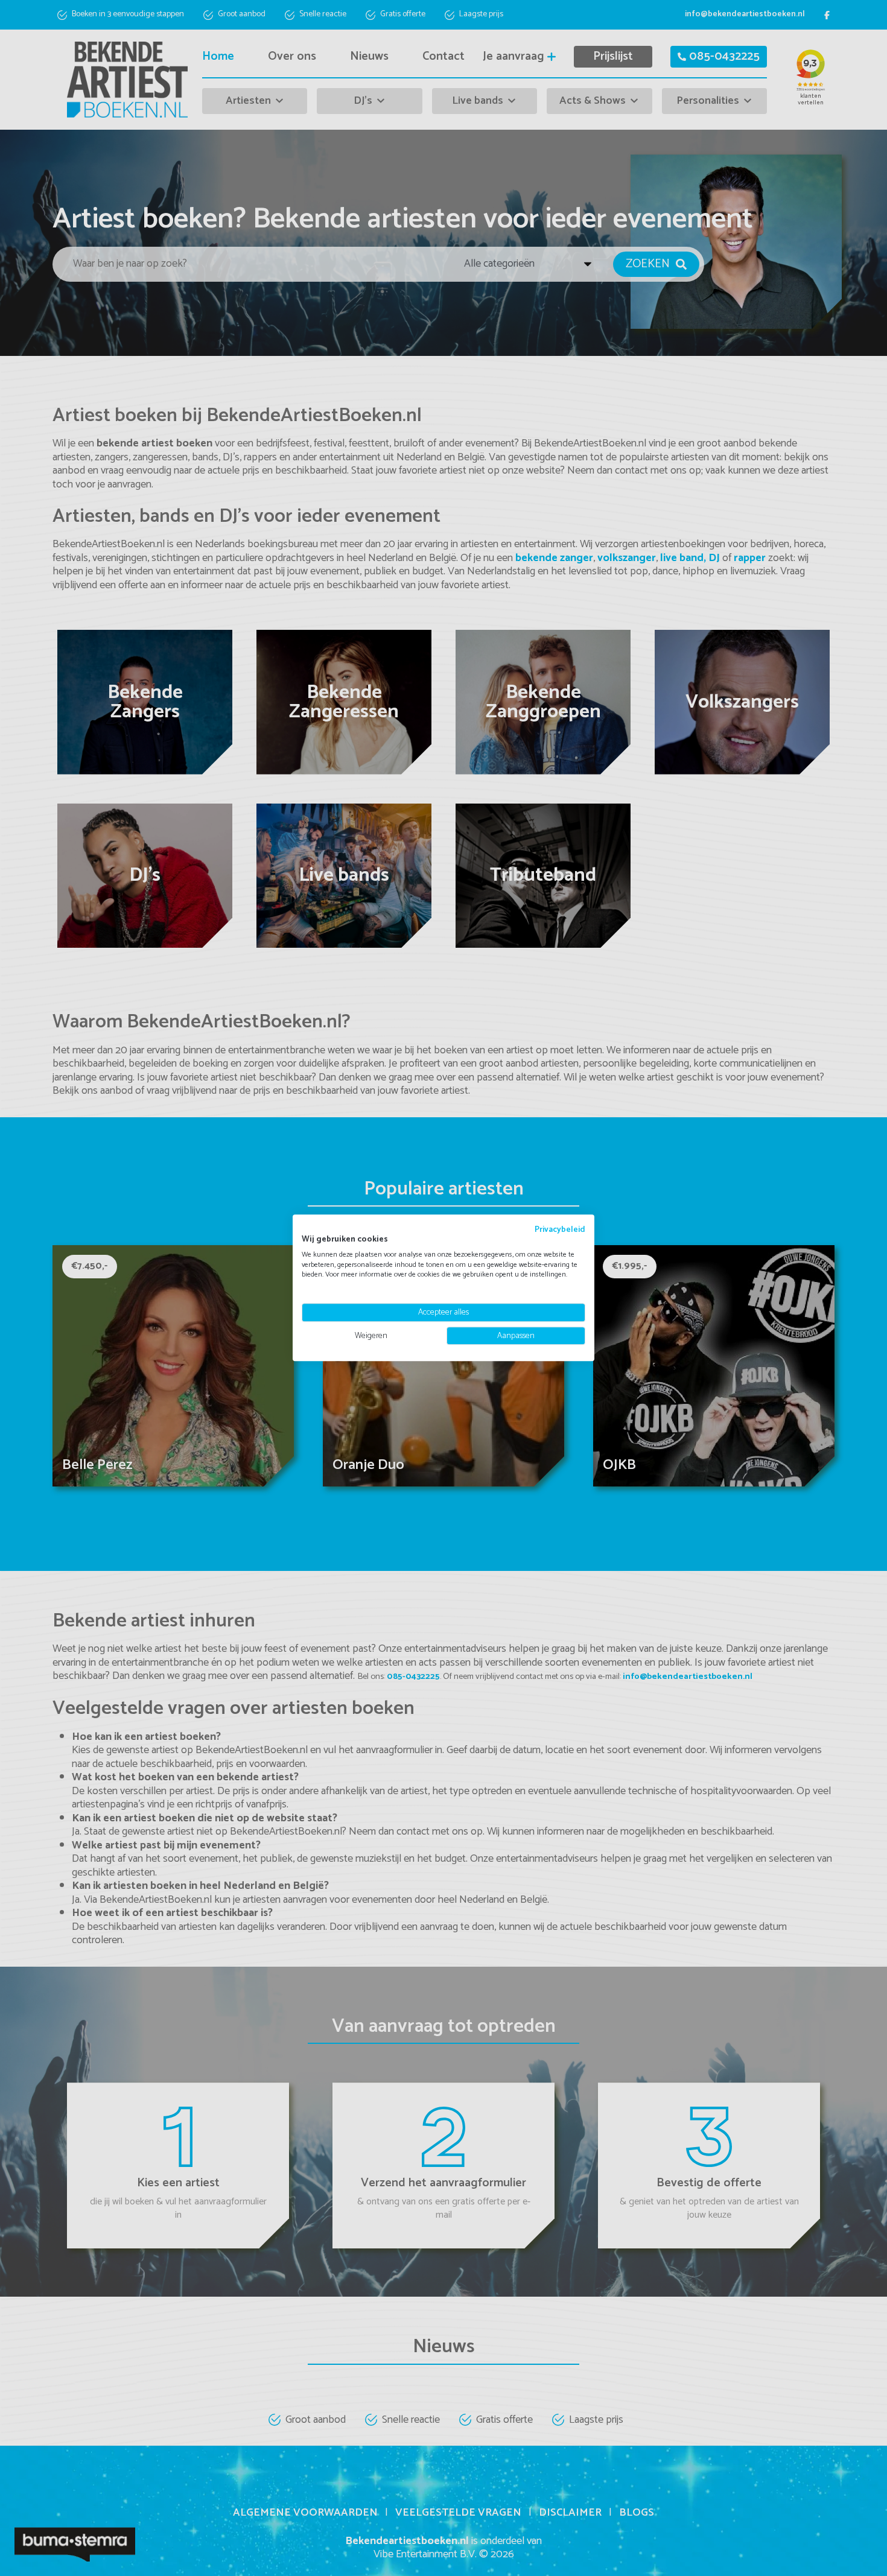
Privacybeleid (560, 1229)
